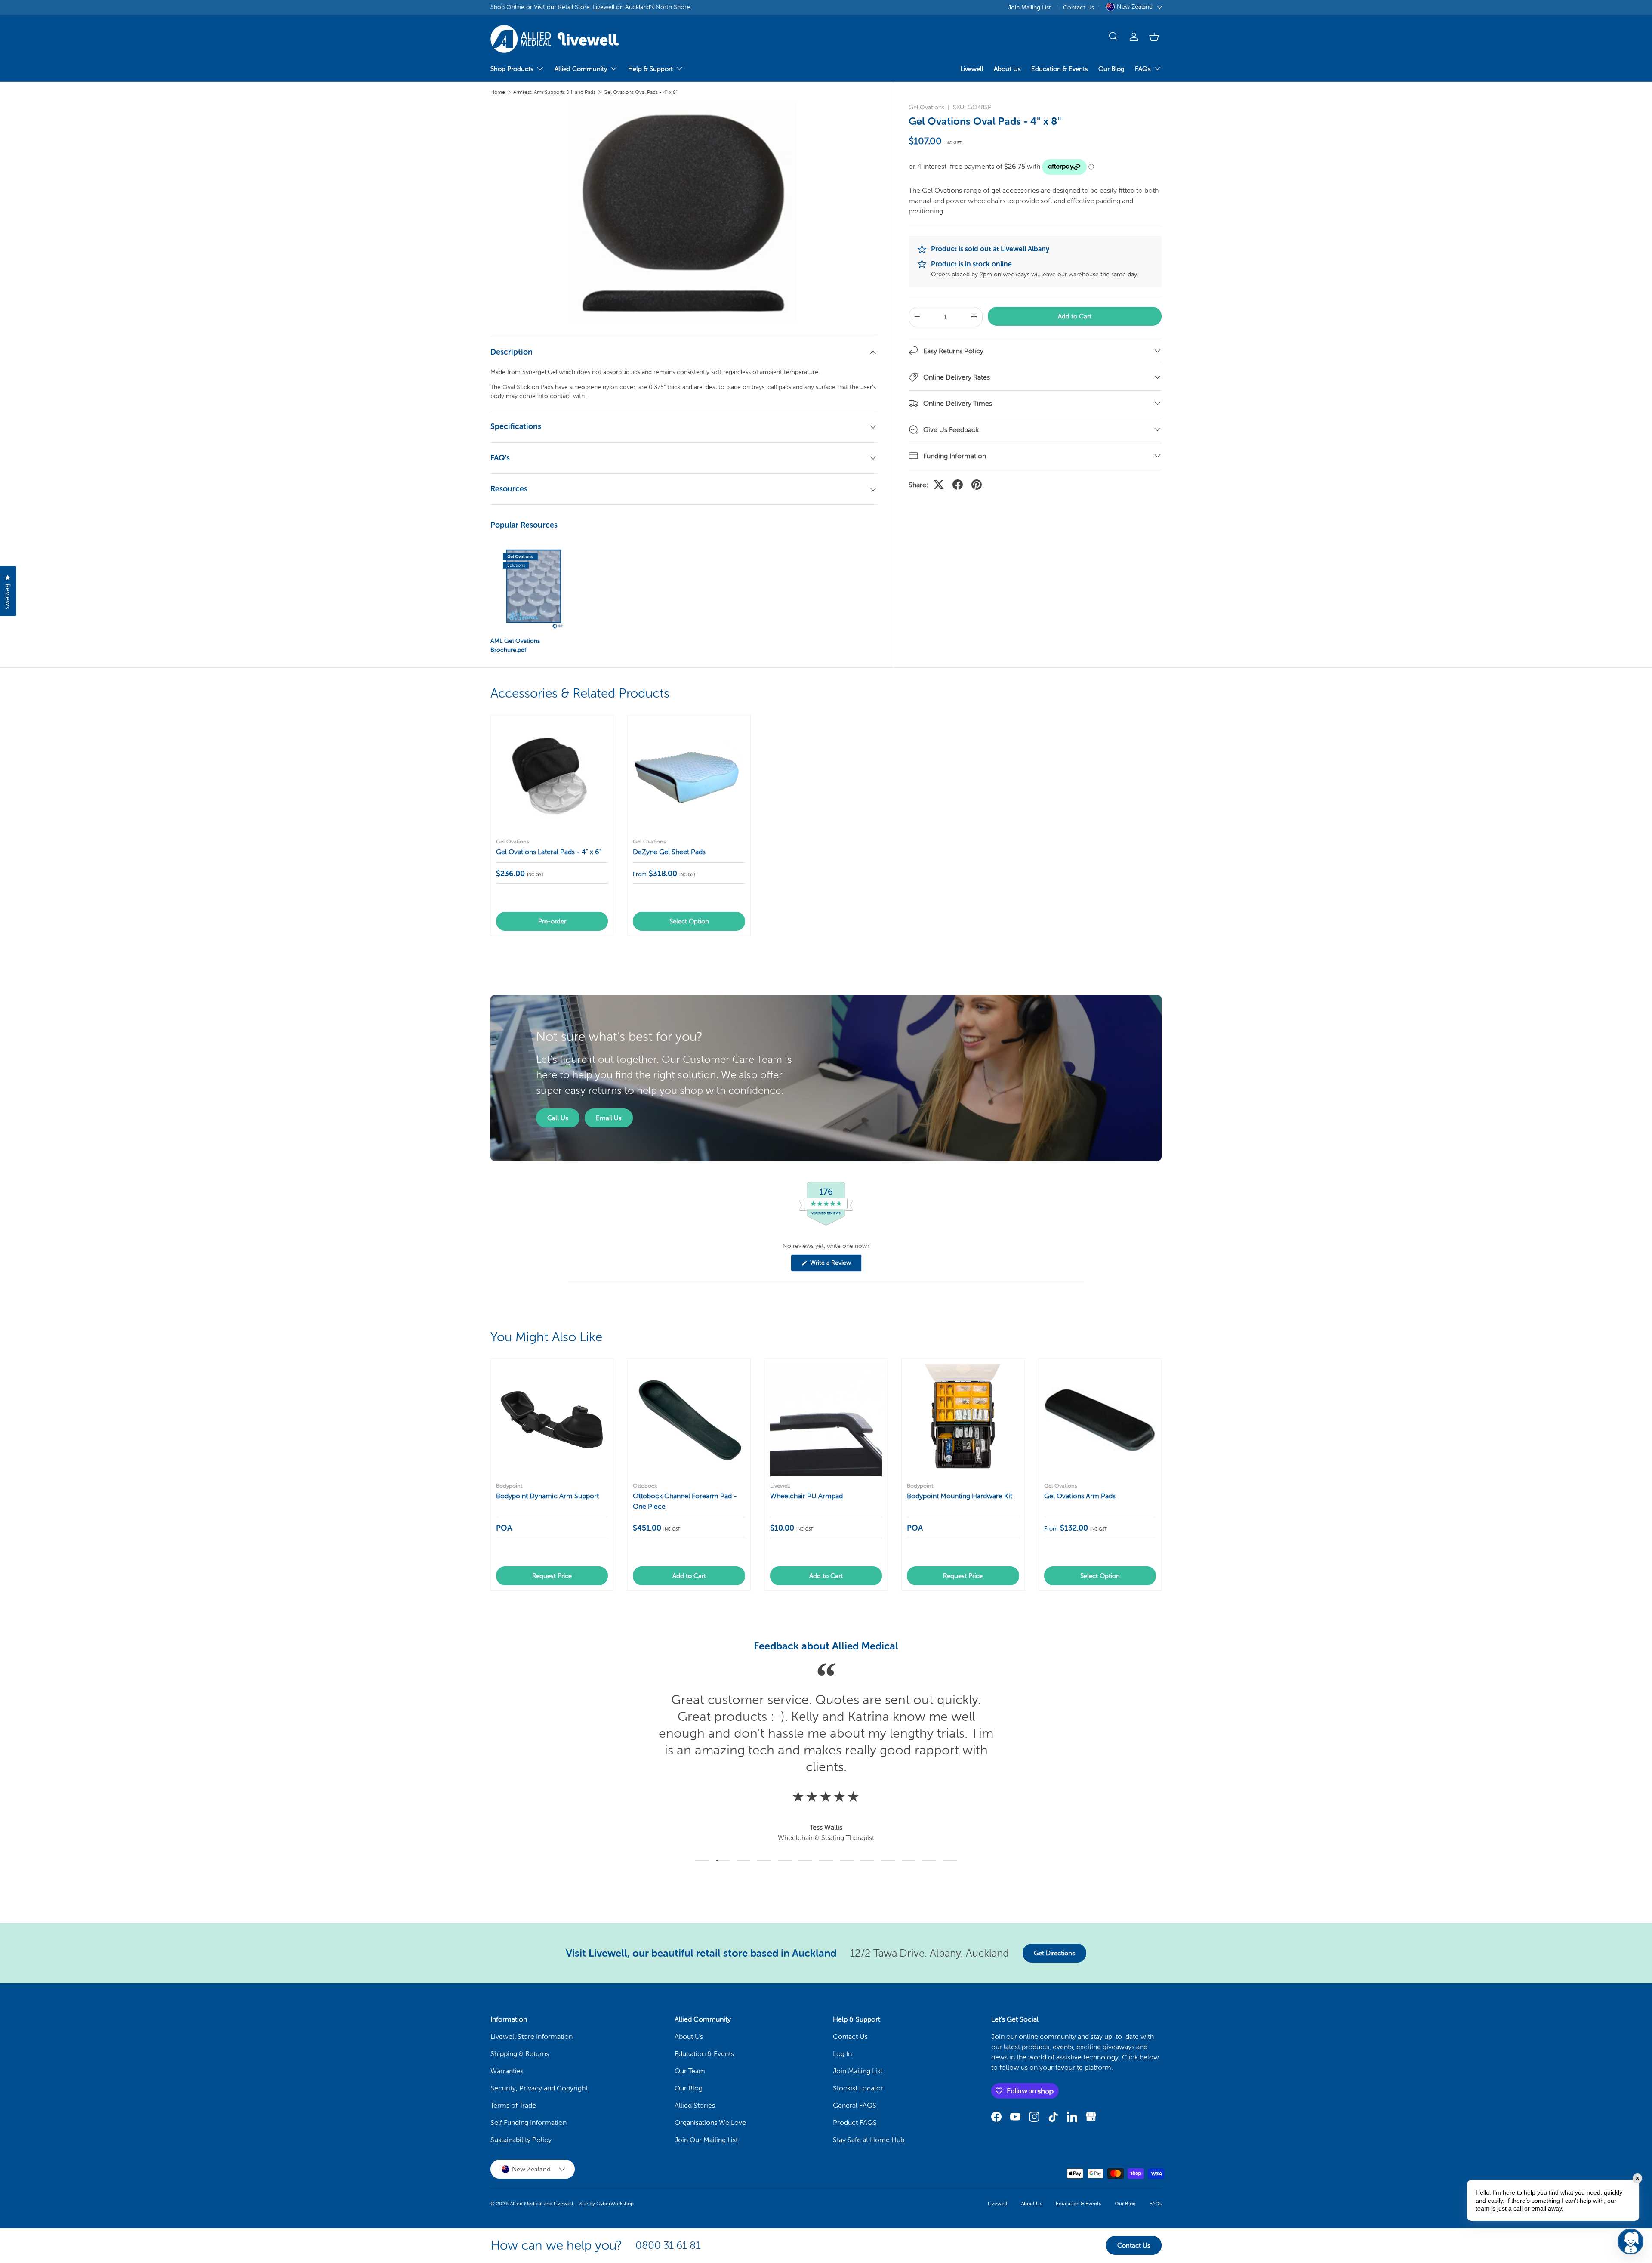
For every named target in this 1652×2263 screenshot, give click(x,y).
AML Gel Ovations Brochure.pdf (515, 645)
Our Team (690, 2071)
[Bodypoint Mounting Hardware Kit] (963, 1420)
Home (498, 92)
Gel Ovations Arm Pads (1080, 1496)
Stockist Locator (858, 2088)
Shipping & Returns (520, 2054)
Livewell (604, 7)
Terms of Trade (513, 2105)
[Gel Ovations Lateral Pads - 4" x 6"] (552, 776)
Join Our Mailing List (706, 2140)
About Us (1007, 69)
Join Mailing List (1029, 7)
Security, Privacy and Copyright (539, 2088)
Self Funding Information (529, 2123)
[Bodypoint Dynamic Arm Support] (552, 1420)
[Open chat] (1630, 2241)
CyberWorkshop (615, 2204)
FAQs (1143, 69)
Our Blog (1111, 69)
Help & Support (650, 69)
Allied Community (581, 69)
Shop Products (512, 69)
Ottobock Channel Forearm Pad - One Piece (685, 1501)
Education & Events (1060, 69)
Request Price (552, 1576)
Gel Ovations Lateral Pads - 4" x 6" (549, 852)
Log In (842, 2054)
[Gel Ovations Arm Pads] (1100, 1420)
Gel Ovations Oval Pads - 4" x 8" (641, 92)
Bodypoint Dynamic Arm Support (547, 1496)
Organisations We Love (710, 2123)
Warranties (507, 2071)
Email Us (609, 1118)
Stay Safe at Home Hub (869, 2140)
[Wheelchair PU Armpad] (826, 1420)
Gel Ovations (926, 107)
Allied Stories (695, 2105)
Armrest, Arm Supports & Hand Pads (554, 92)
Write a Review (832, 1265)
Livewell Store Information (532, 2036)
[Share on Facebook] (958, 485)
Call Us (558, 1118)
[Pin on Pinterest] (977, 485)
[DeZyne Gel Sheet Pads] (689, 776)
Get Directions (1054, 1953)
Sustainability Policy (521, 2140)
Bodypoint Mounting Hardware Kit (960, 1496)
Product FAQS (855, 2123)
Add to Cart (1075, 316)
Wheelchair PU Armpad (806, 1496)
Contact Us (1079, 7)
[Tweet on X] (939, 485)
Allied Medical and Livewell (541, 2204)
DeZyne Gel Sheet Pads (669, 852)
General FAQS (855, 2105)
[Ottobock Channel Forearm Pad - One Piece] (689, 1420)
